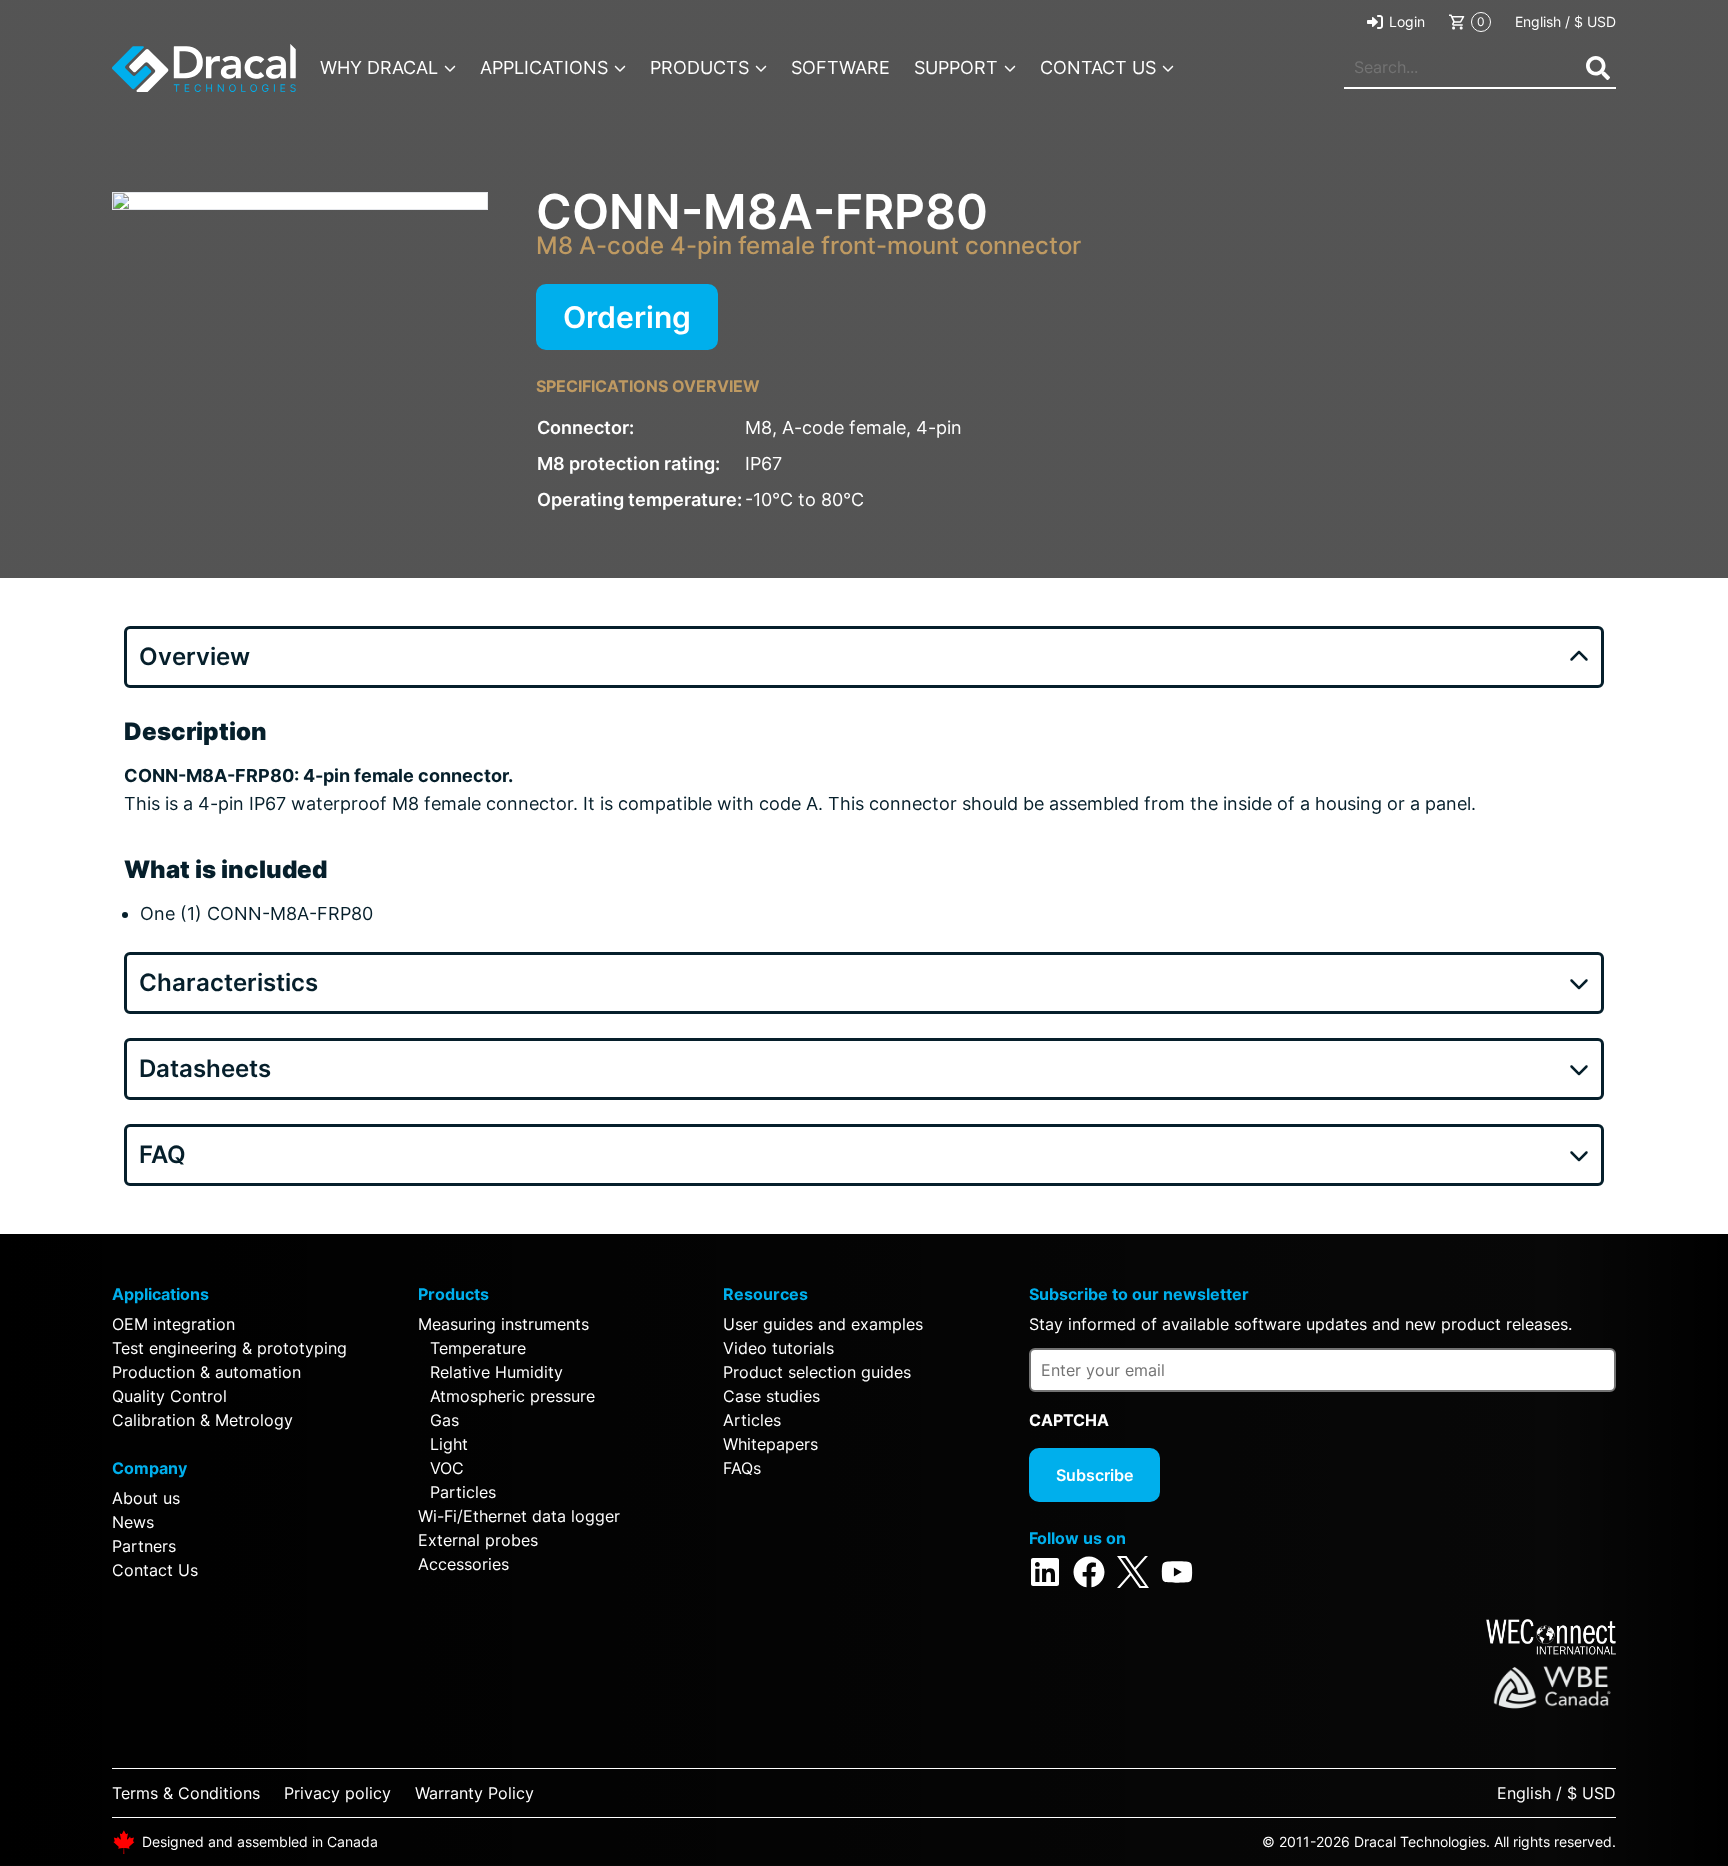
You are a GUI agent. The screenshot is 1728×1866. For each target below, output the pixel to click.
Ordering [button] (627, 317)
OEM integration (173, 1324)
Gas (444, 1420)
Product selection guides (817, 1372)
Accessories (463, 1564)
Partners (144, 1546)
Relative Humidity (496, 1372)
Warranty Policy (474, 1793)
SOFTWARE (840, 67)
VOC (447, 1468)
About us (146, 1498)
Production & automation (206, 1372)
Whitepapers (770, 1444)
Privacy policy (337, 1793)
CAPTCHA (1069, 1420)
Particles (463, 1492)
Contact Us (155, 1570)
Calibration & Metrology (202, 1420)
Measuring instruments (503, 1324)
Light (449, 1444)
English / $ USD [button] (1565, 21)
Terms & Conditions (186, 1793)
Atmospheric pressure (512, 1396)
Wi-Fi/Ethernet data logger (519, 1516)
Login (1407, 21)
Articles (752, 1420)
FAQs (742, 1468)
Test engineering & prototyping (229, 1348)
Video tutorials (778, 1348)
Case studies (771, 1396)
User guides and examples (823, 1324)
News (133, 1522)
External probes (478, 1540)
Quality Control (169, 1396)
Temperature (478, 1348)
